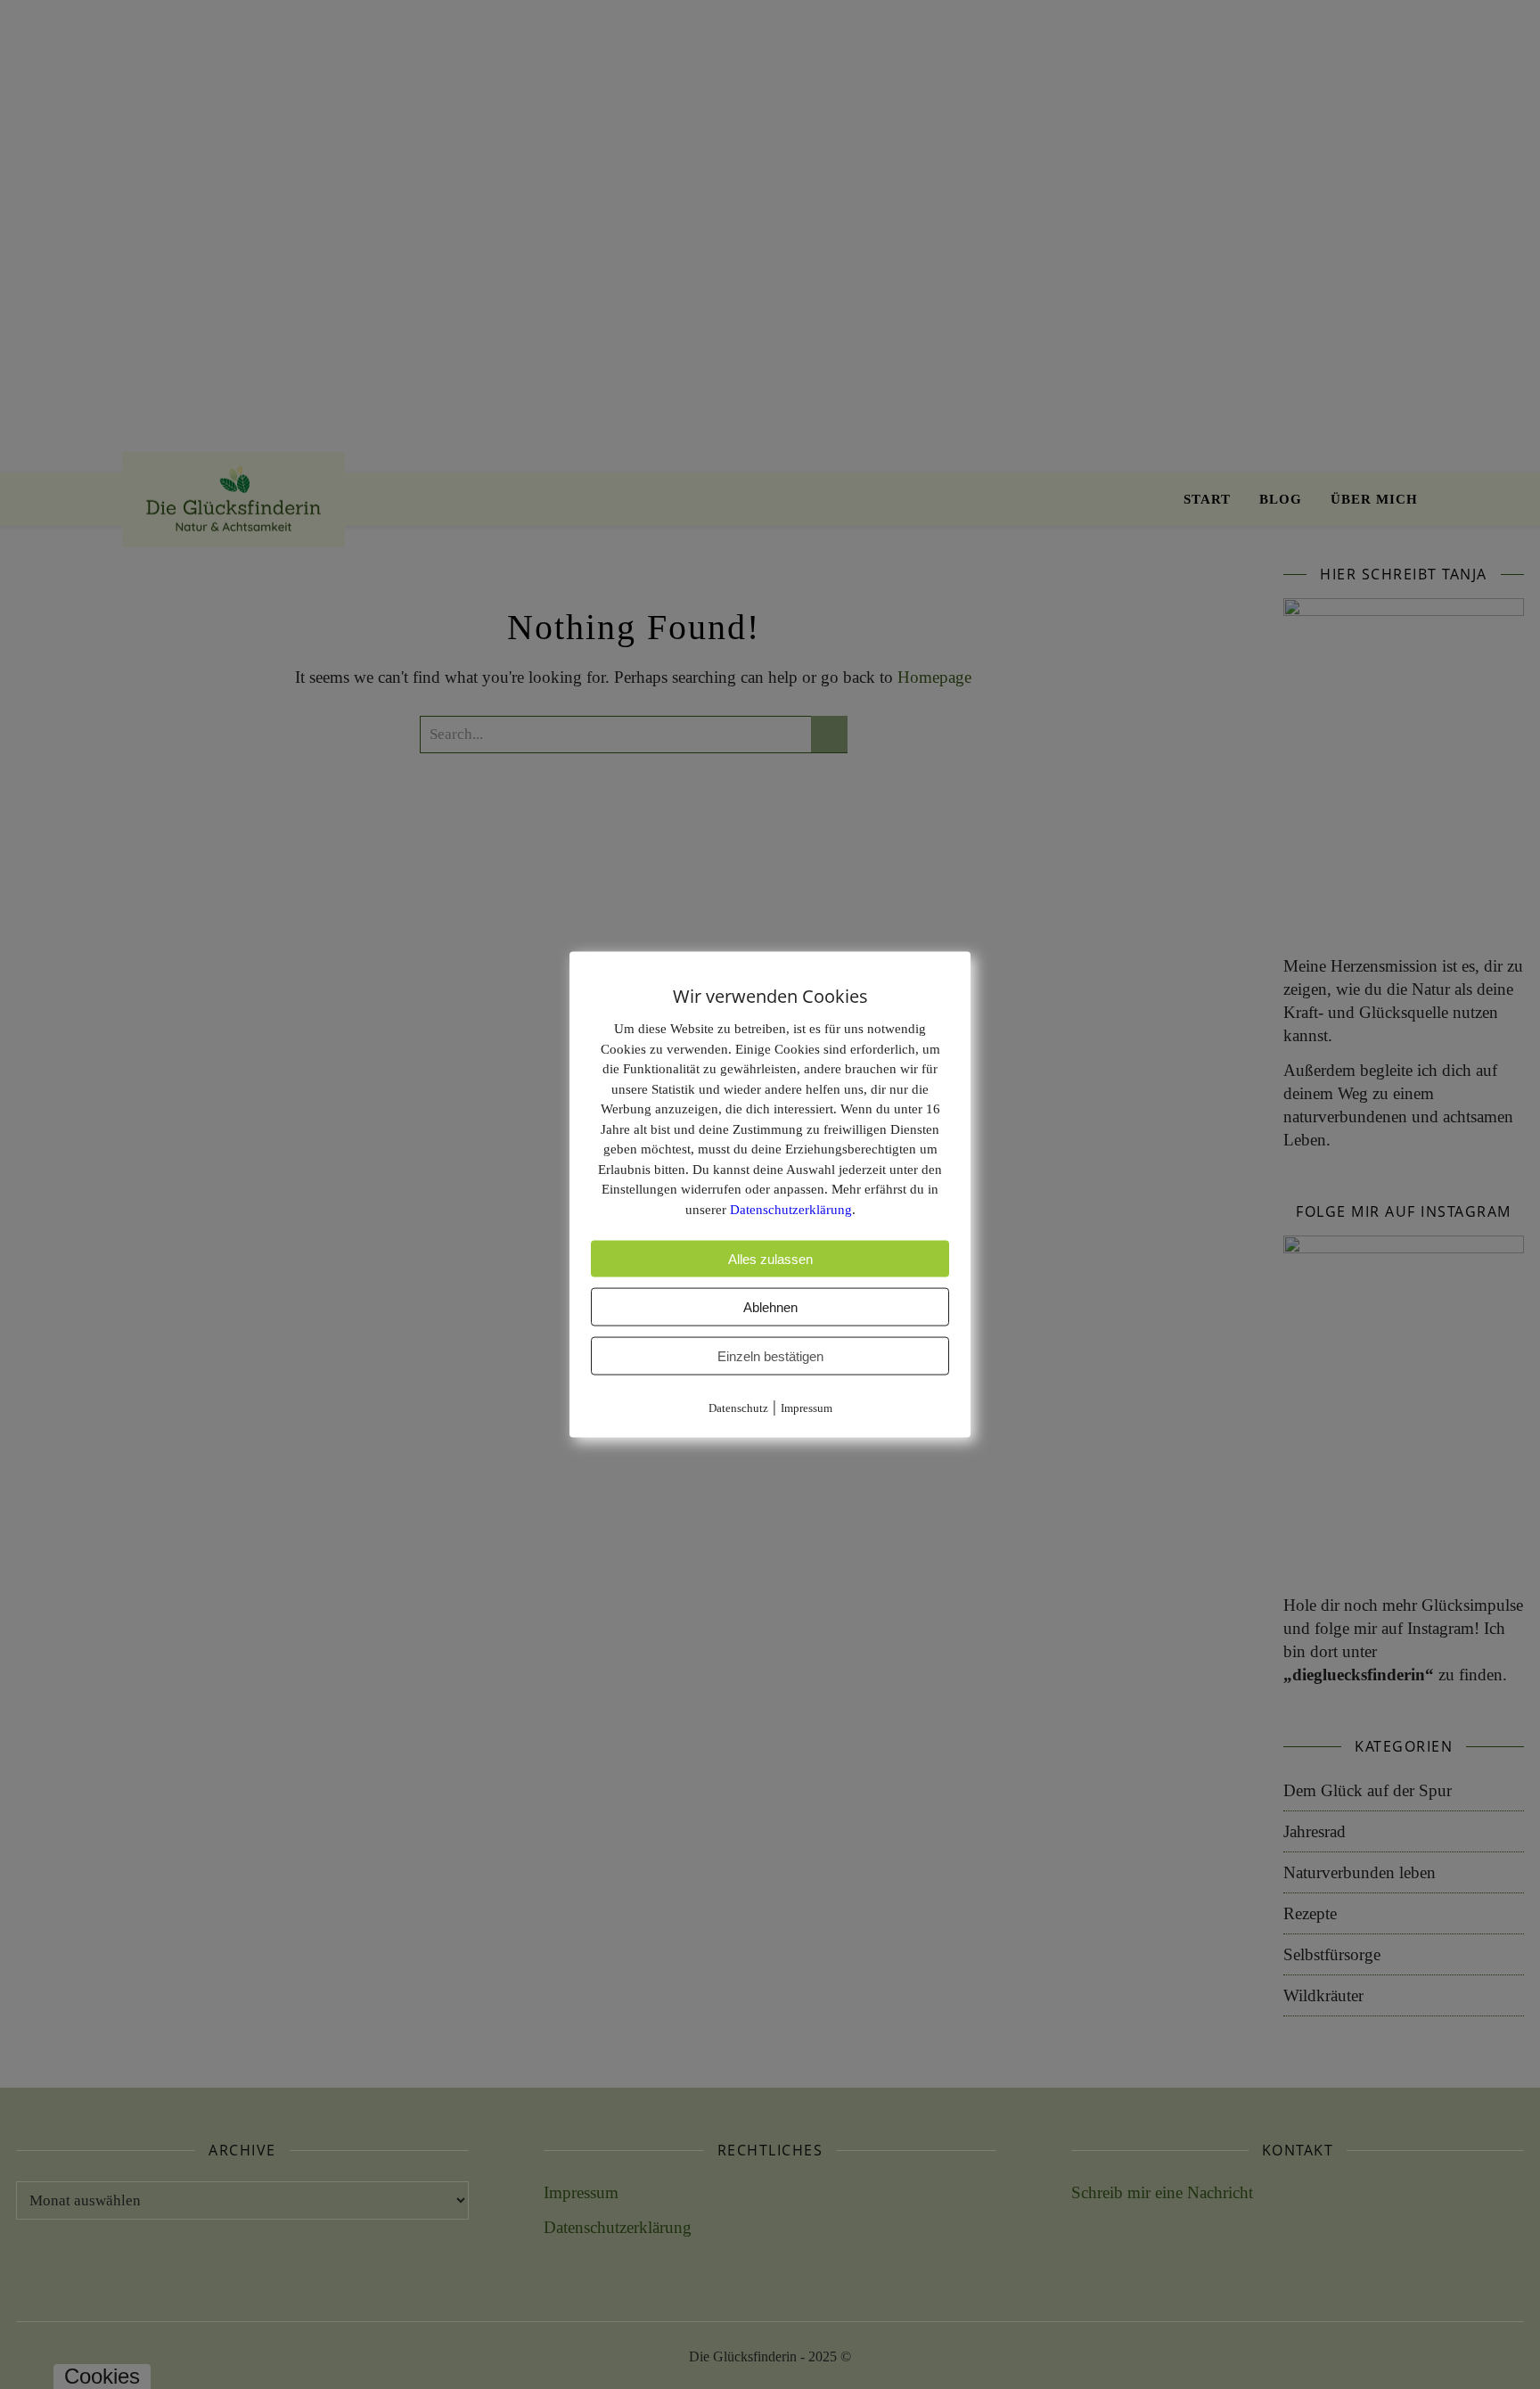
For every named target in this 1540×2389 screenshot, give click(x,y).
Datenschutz (738, 1408)
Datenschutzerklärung (791, 1209)
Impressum (807, 1408)
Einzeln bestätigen (770, 1356)
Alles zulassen (770, 1259)
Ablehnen (770, 1307)
